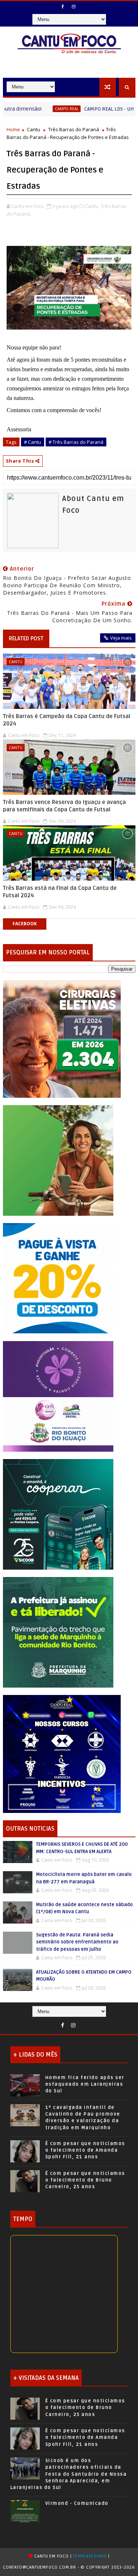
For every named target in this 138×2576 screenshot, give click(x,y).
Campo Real (29, 109)
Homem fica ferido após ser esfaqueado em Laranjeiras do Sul (85, 2084)
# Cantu (33, 442)
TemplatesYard (90, 2556)
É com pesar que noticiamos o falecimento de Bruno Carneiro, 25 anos (85, 2180)
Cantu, (92, 206)
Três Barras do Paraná (74, 129)
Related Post (26, 638)
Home (13, 129)
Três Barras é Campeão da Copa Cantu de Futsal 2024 (67, 720)
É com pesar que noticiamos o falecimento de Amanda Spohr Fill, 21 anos (85, 2150)
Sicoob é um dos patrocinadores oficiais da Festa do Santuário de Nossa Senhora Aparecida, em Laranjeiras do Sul (69, 2474)
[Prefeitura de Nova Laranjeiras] (58, 1278)
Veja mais (121, 638)
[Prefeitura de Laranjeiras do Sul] (62, 1038)
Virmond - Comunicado (77, 2503)
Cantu (33, 129)
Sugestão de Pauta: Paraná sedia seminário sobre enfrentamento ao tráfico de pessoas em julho (77, 1942)
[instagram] (74, 7)
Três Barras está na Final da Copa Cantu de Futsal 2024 (60, 892)
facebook (25, 924)
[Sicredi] (58, 1160)
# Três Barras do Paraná (76, 442)
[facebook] (63, 7)
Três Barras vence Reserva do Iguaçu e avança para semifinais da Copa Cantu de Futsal (64, 806)
